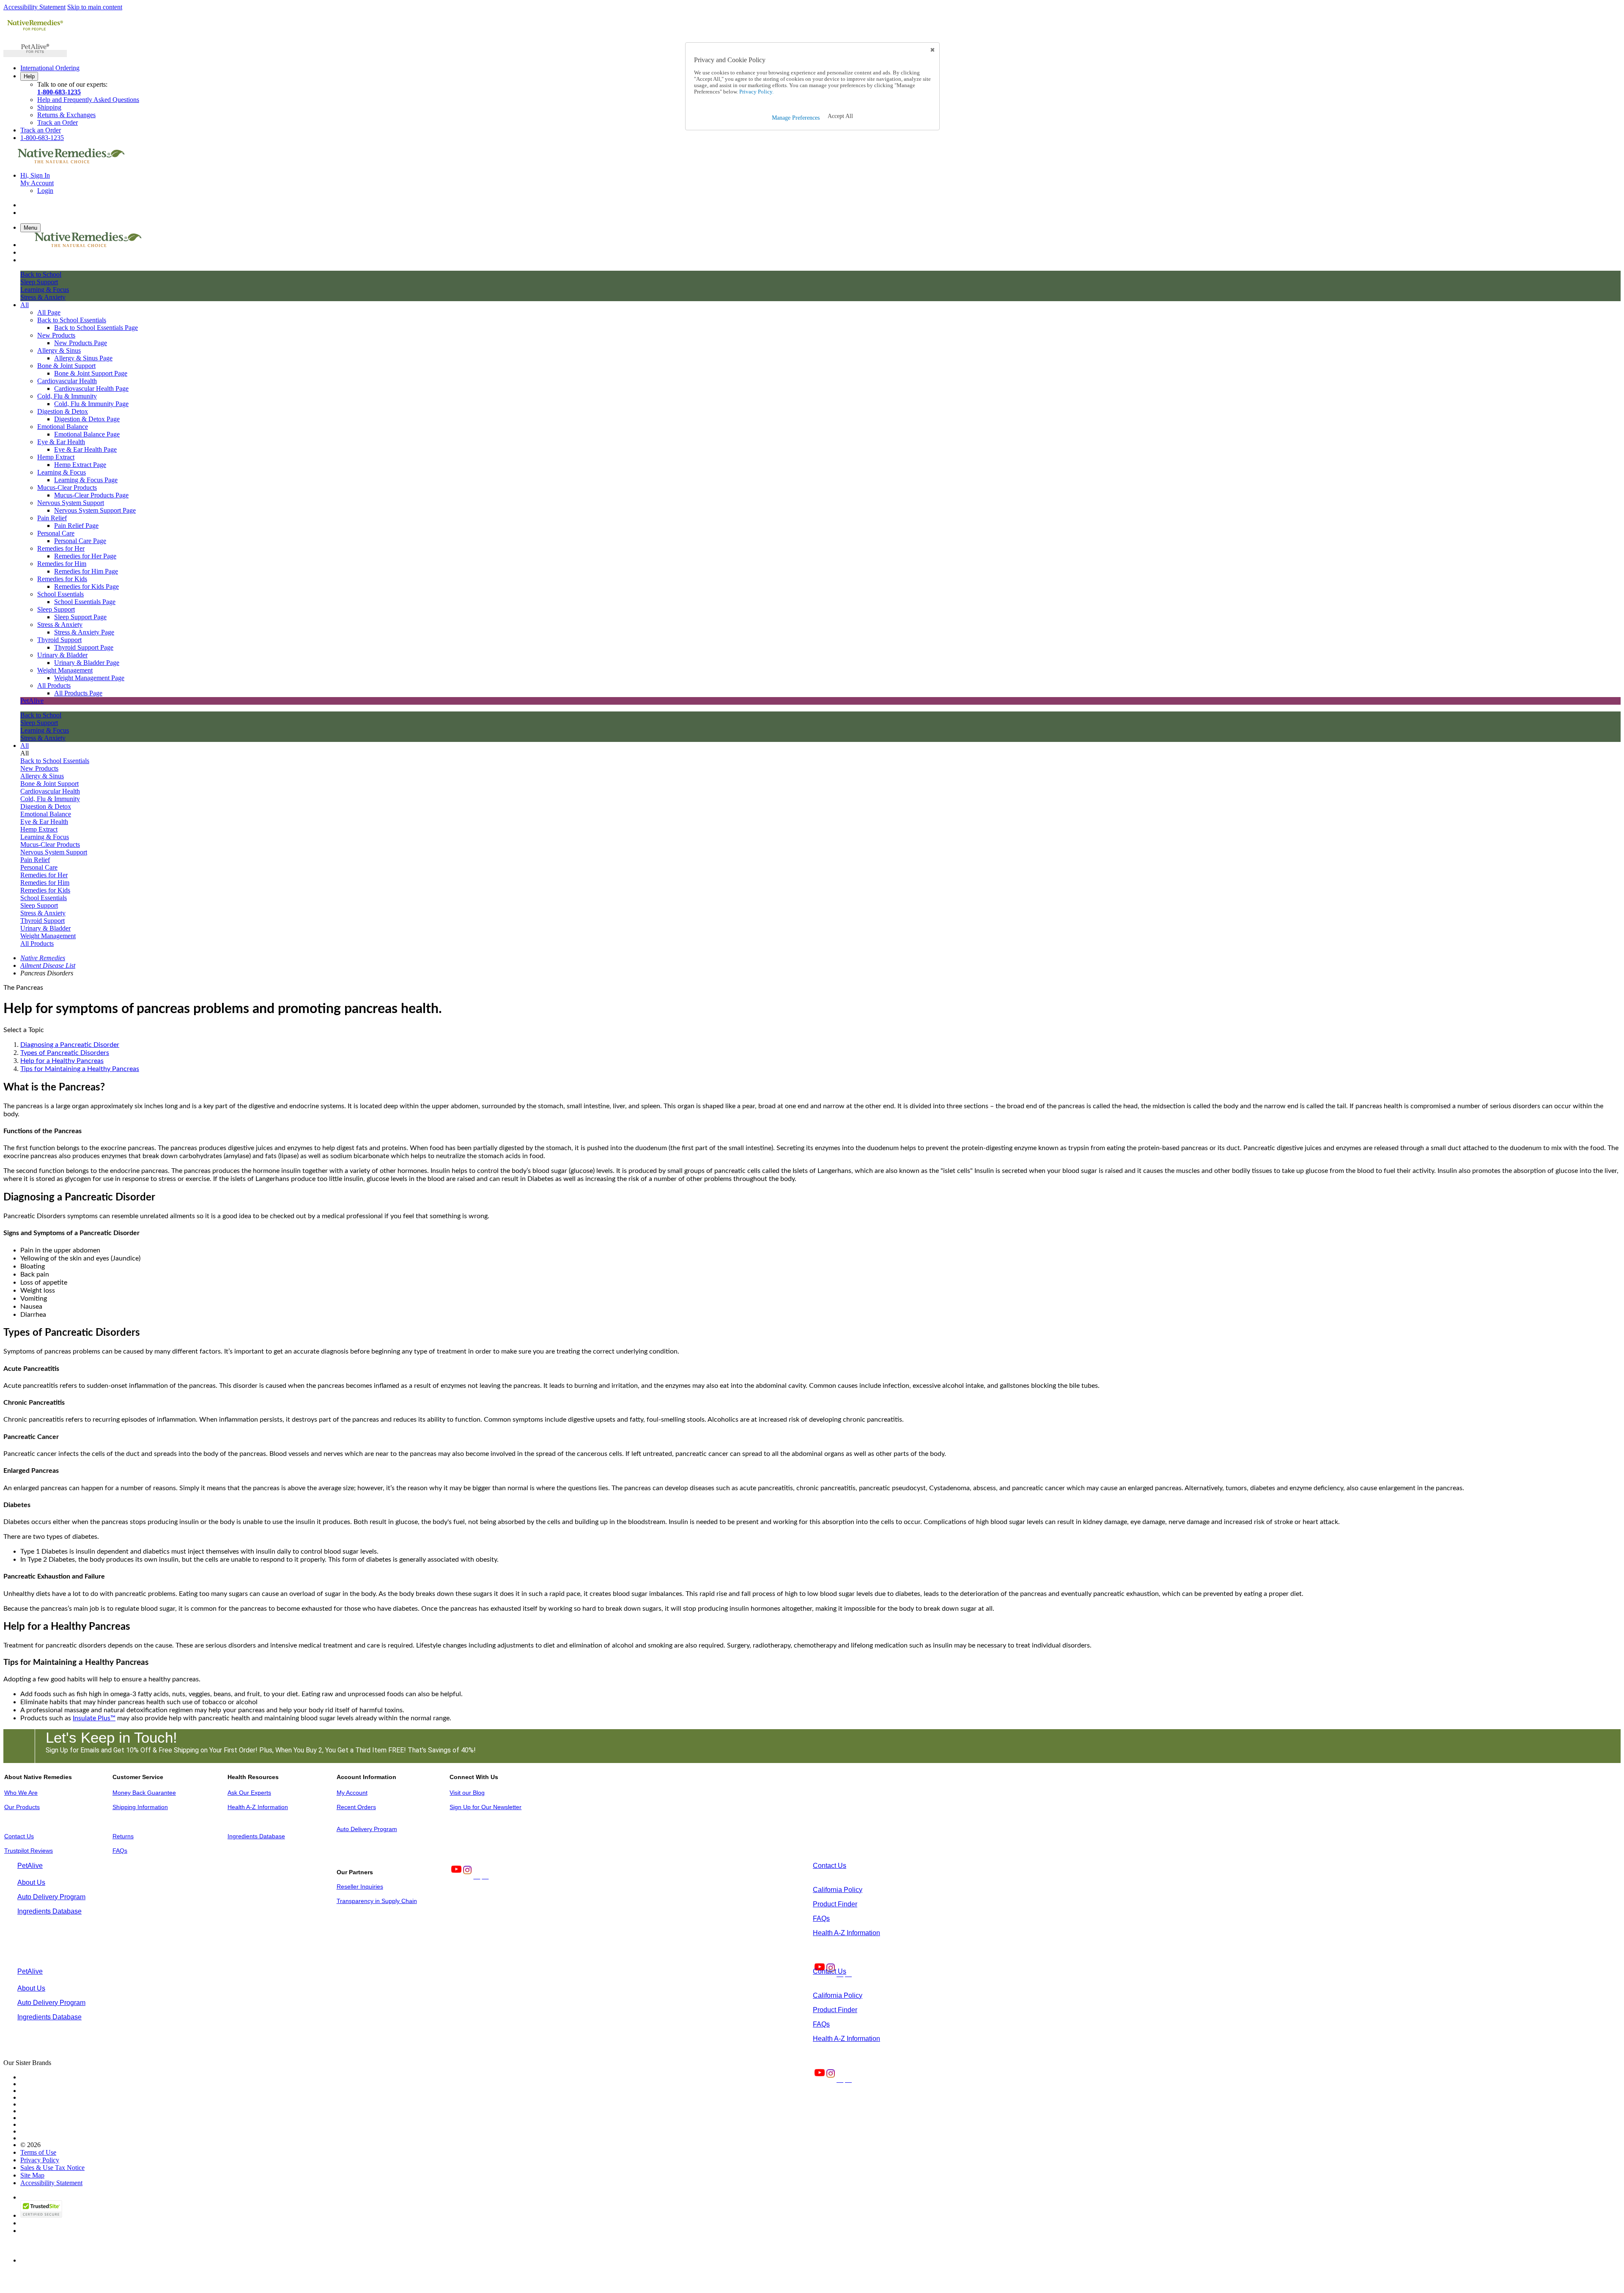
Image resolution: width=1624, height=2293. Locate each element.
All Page (49, 312)
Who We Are (21, 1793)
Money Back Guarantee (144, 1793)
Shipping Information (140, 1807)
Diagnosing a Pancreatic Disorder (70, 1045)
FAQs (120, 1851)
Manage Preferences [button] (796, 118)
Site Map (32, 2175)
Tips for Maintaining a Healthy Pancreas (80, 1069)
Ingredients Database (256, 1836)
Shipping (49, 107)
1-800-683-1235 (59, 92)
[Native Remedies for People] (35, 30)
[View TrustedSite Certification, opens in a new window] (41, 2215)
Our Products (22, 1807)
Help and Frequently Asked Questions (88, 100)
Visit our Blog (467, 1793)
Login (45, 191)
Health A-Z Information (258, 1807)
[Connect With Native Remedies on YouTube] (455, 1876)
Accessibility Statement (34, 7)
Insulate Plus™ (94, 1718)
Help (29, 76)
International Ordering (50, 68)
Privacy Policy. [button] (756, 92)
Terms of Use (38, 2152)
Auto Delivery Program (367, 1829)
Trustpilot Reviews (29, 1851)
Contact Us (19, 1836)
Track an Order (58, 122)
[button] (840, 116)
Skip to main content (95, 7)
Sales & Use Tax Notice (52, 2168)
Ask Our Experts (249, 1793)
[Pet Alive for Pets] (35, 54)
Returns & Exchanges (66, 115)
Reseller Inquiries (360, 1887)
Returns (123, 1836)
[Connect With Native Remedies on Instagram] (466, 1876)
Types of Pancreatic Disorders (65, 1053)
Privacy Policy (40, 2160)
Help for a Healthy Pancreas (62, 1061)
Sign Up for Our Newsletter (486, 1807)
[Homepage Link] (71, 161)
